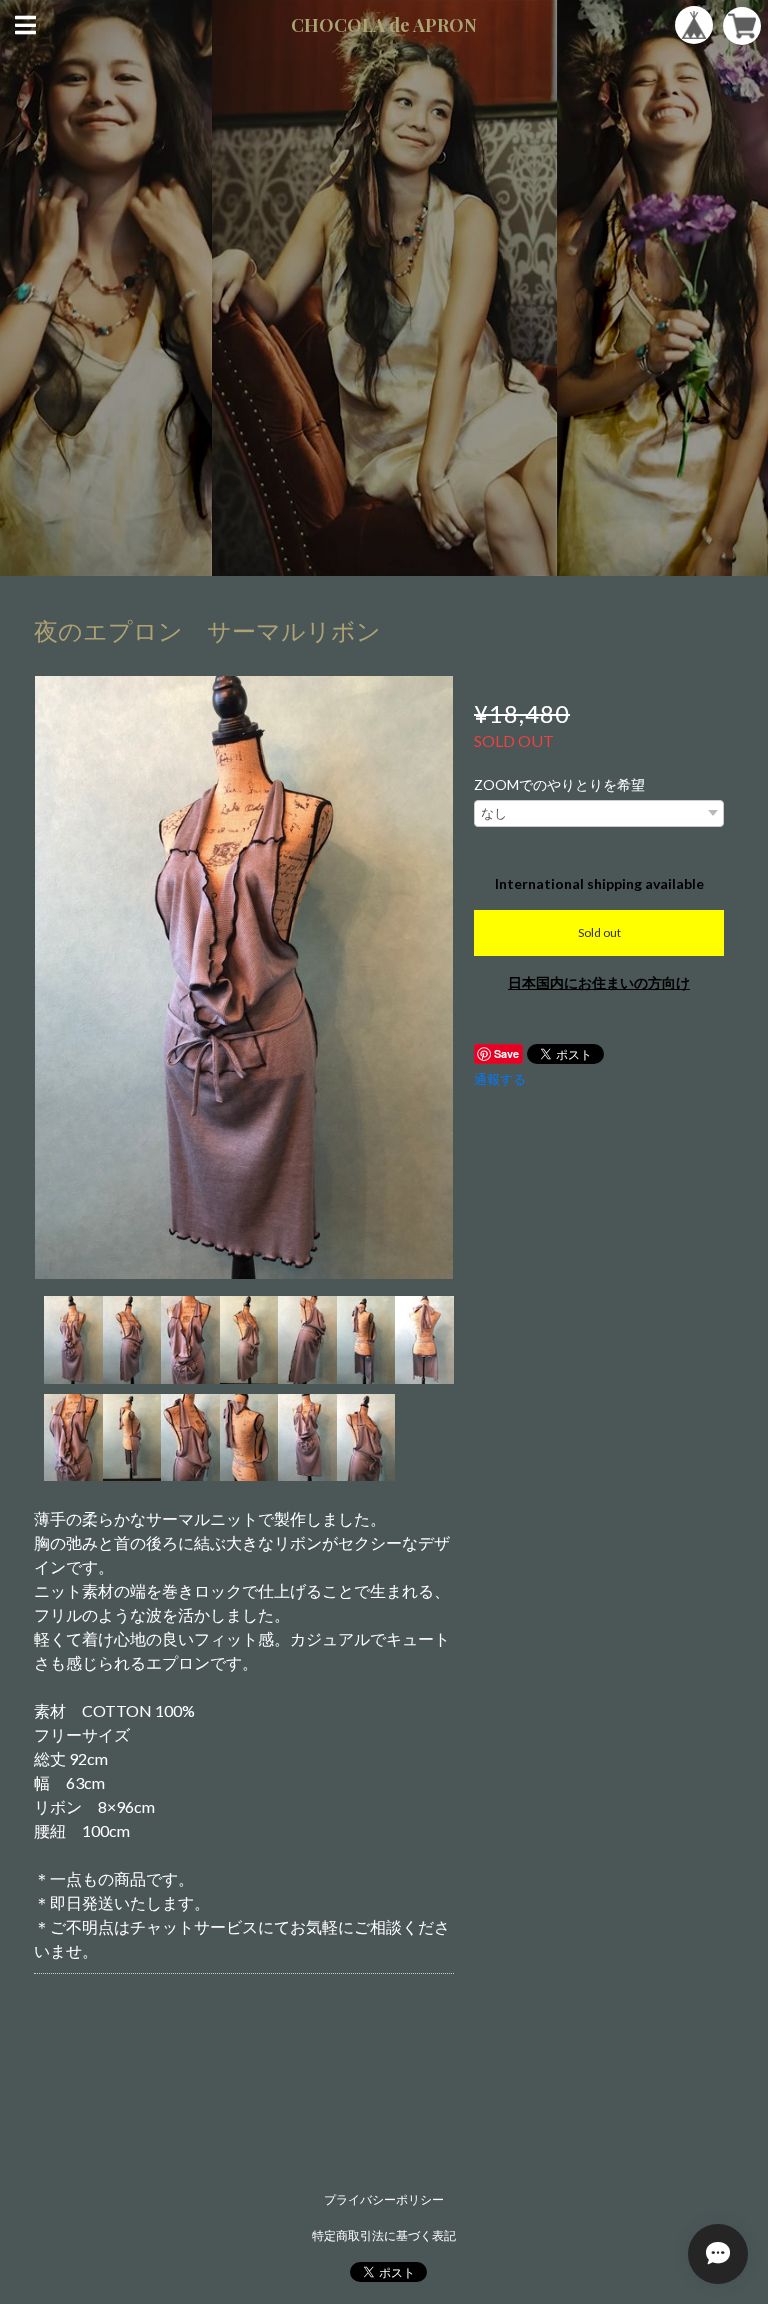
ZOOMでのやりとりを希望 (559, 785)
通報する (500, 1079)
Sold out (599, 932)
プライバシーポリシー (384, 2199)
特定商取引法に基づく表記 (384, 2235)
